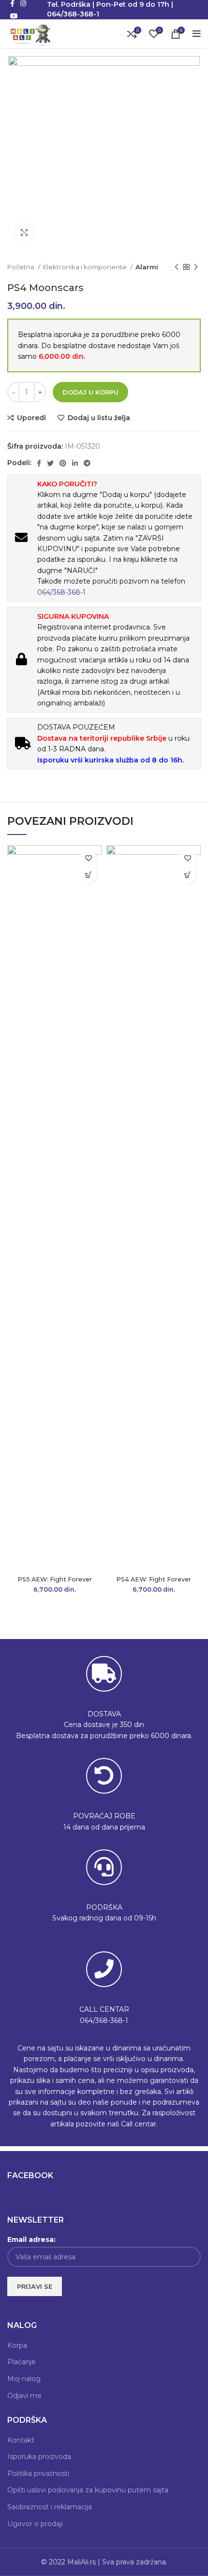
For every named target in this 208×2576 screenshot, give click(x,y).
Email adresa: (31, 2239)
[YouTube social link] (14, 16)
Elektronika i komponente (86, 267)
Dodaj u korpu (90, 392)
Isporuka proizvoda (39, 2457)
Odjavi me (24, 2396)
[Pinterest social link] (63, 463)
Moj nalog (24, 2379)
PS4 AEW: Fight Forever (154, 1579)
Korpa (17, 2345)
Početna (22, 267)
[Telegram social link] (87, 463)
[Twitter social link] (50, 463)
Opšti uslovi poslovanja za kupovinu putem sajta (88, 2490)
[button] (88, 875)
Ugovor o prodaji (35, 2524)
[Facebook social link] (39, 463)
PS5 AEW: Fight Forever (55, 1579)
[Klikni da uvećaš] (24, 233)
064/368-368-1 (61, 592)
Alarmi (147, 267)
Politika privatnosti (38, 2474)
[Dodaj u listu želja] (88, 858)
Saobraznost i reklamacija (50, 2507)
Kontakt (21, 2440)
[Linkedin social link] (75, 463)
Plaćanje (22, 2362)
